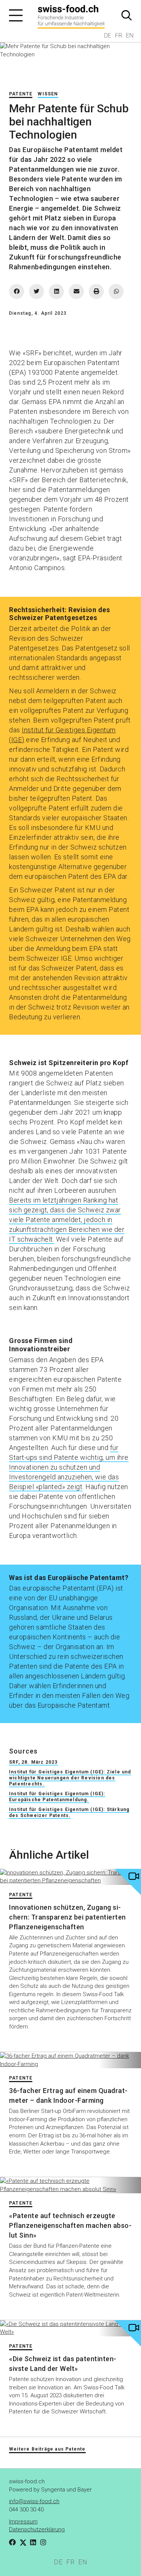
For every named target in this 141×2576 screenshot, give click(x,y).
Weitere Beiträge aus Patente (47, 2449)
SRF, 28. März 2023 (33, 1762)
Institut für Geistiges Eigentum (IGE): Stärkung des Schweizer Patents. (69, 1812)
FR (119, 35)
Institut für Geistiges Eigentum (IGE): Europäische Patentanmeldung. (57, 1797)
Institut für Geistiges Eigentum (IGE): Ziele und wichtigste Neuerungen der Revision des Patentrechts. (70, 1778)
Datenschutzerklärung (37, 2529)
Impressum (23, 2522)
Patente (21, 94)
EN (130, 35)
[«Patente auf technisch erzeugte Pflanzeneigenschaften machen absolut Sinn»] (70, 2185)
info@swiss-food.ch (34, 2501)
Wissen (48, 94)
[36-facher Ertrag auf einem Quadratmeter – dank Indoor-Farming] (70, 2060)
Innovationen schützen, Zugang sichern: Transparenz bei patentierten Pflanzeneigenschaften (67, 1917)
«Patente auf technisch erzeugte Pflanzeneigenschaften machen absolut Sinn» (70, 2225)
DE (108, 35)
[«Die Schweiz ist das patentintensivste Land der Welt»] (70, 2328)
